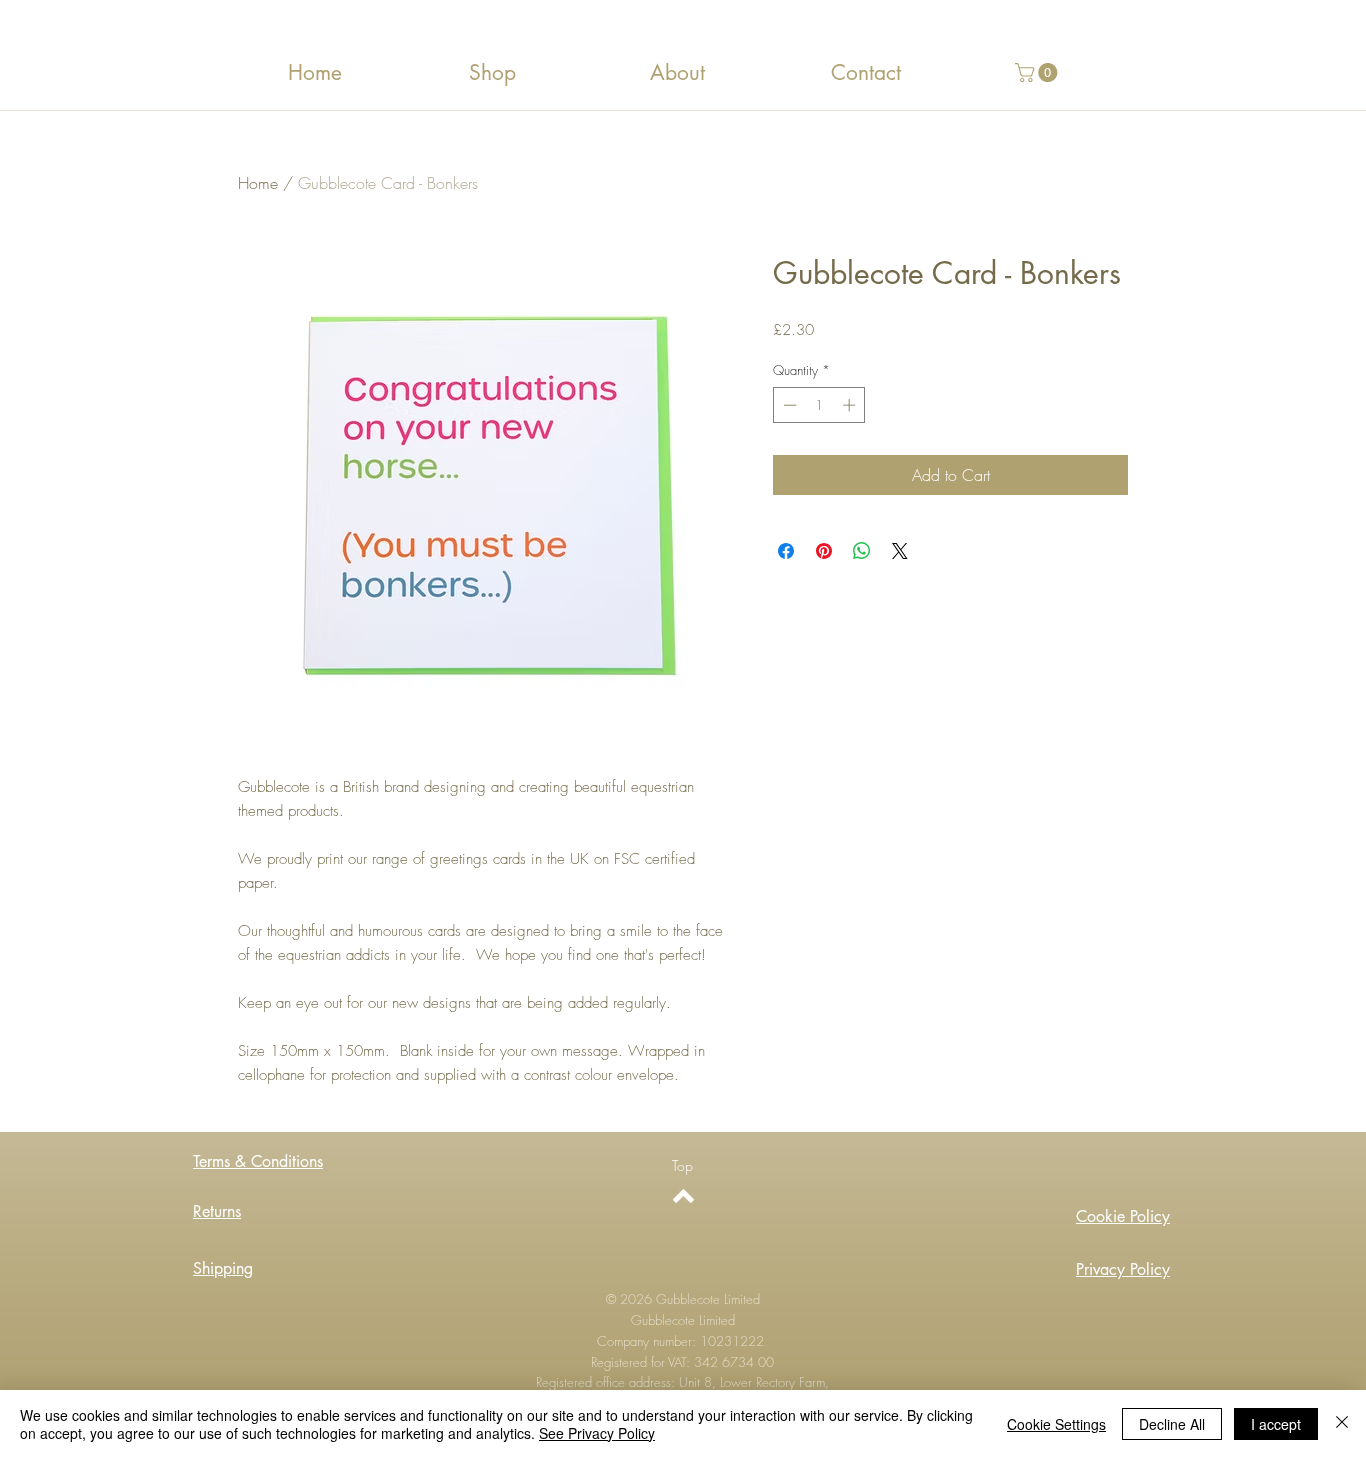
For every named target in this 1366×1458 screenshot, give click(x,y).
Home (258, 183)
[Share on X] (900, 551)
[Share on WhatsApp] (862, 551)
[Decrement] (788, 405)
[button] (1038, 72)
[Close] (1342, 1424)
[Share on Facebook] (786, 551)
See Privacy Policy (597, 1433)
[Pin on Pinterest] (824, 551)
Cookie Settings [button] (1056, 1424)
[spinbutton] (819, 405)
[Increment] (851, 405)
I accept (1276, 1424)
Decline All (1172, 1424)
